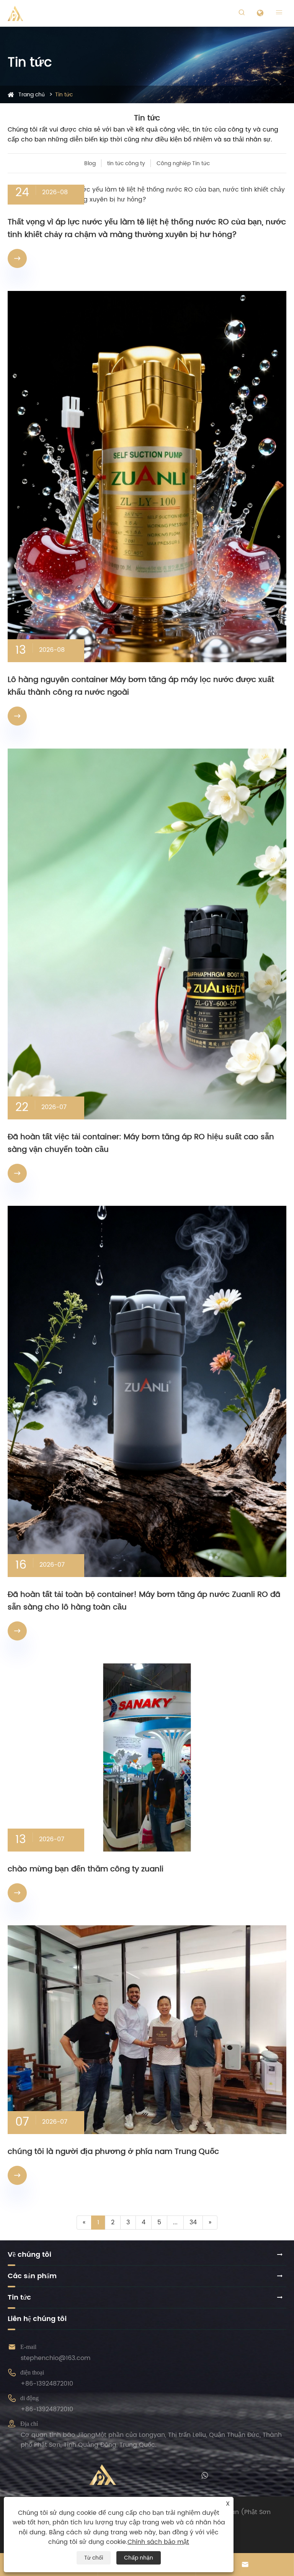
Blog (90, 163)
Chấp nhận (139, 2558)
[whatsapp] (205, 2475)
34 (193, 2222)
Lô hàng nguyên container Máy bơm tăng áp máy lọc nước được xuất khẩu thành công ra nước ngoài (141, 686)
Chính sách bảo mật (158, 2542)
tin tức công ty (126, 163)
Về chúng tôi (29, 2255)
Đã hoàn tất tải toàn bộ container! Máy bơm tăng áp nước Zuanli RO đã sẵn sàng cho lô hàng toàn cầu (144, 1601)
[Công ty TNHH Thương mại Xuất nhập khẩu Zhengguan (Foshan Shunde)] (15, 13)
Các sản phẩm (32, 2276)
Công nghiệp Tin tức (183, 163)
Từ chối (94, 2558)
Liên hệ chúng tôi (37, 2319)
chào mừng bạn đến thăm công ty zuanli (86, 1869)
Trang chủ (32, 95)
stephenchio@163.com (56, 2358)
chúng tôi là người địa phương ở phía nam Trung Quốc (113, 2152)
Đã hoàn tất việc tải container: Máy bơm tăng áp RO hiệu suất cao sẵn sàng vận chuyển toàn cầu (141, 1143)
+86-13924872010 (47, 2384)
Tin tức (64, 95)
